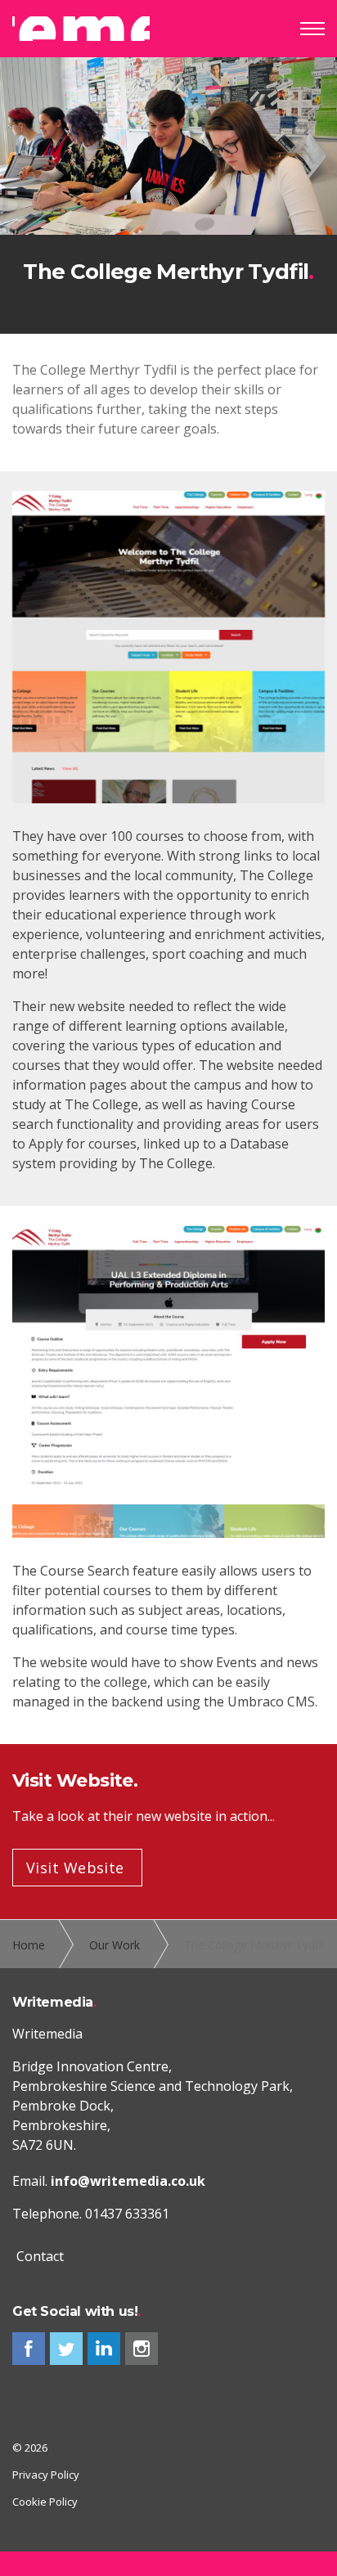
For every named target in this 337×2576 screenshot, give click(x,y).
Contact (40, 2256)
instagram (142, 2349)
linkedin (104, 2349)
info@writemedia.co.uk (128, 2181)
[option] (168, 196)
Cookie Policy (45, 2502)
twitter (66, 2349)
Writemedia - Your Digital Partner (81, 29)
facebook (29, 2349)
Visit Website (75, 1868)
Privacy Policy (46, 2475)
